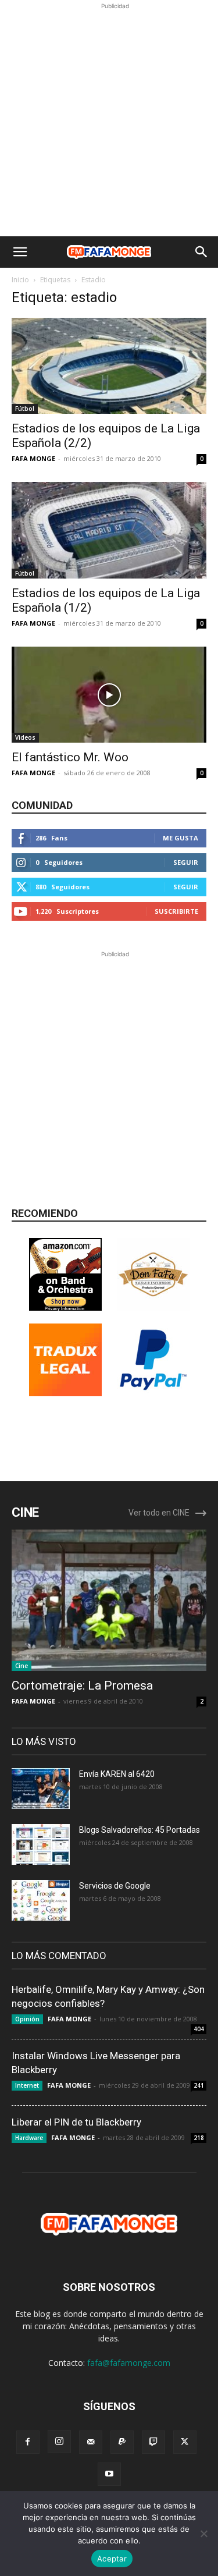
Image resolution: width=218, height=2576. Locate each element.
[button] (20, 252)
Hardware (29, 2138)
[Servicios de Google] (41, 1900)
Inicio (20, 280)
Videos (25, 737)
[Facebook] (28, 2442)
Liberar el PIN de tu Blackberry (76, 2122)
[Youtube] (109, 2474)
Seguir (186, 862)
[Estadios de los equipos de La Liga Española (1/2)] (109, 530)
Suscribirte (176, 911)
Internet (27, 2085)
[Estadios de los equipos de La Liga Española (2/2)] (109, 366)
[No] (203, 2534)
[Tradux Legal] (65, 1393)
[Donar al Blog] (153, 1393)
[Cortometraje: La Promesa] (109, 1600)
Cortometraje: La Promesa (82, 1686)
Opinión (27, 2019)
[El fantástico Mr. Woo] (109, 695)
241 (199, 2085)
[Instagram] (59, 2442)
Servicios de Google (115, 1886)
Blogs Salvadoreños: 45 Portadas (140, 1830)
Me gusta (181, 838)
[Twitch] (153, 2442)
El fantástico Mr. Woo (70, 757)
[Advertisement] (109, 121)
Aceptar (112, 2559)
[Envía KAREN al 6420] (41, 1789)
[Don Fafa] (153, 1307)
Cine (22, 1666)
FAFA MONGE (33, 458)
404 (199, 2029)
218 (199, 2138)
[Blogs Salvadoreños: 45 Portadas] (41, 1844)
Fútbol (25, 409)
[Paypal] (122, 2442)
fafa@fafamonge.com (129, 2363)
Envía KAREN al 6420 (117, 1774)
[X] (185, 2442)
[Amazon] (65, 1307)
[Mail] (91, 2442)
